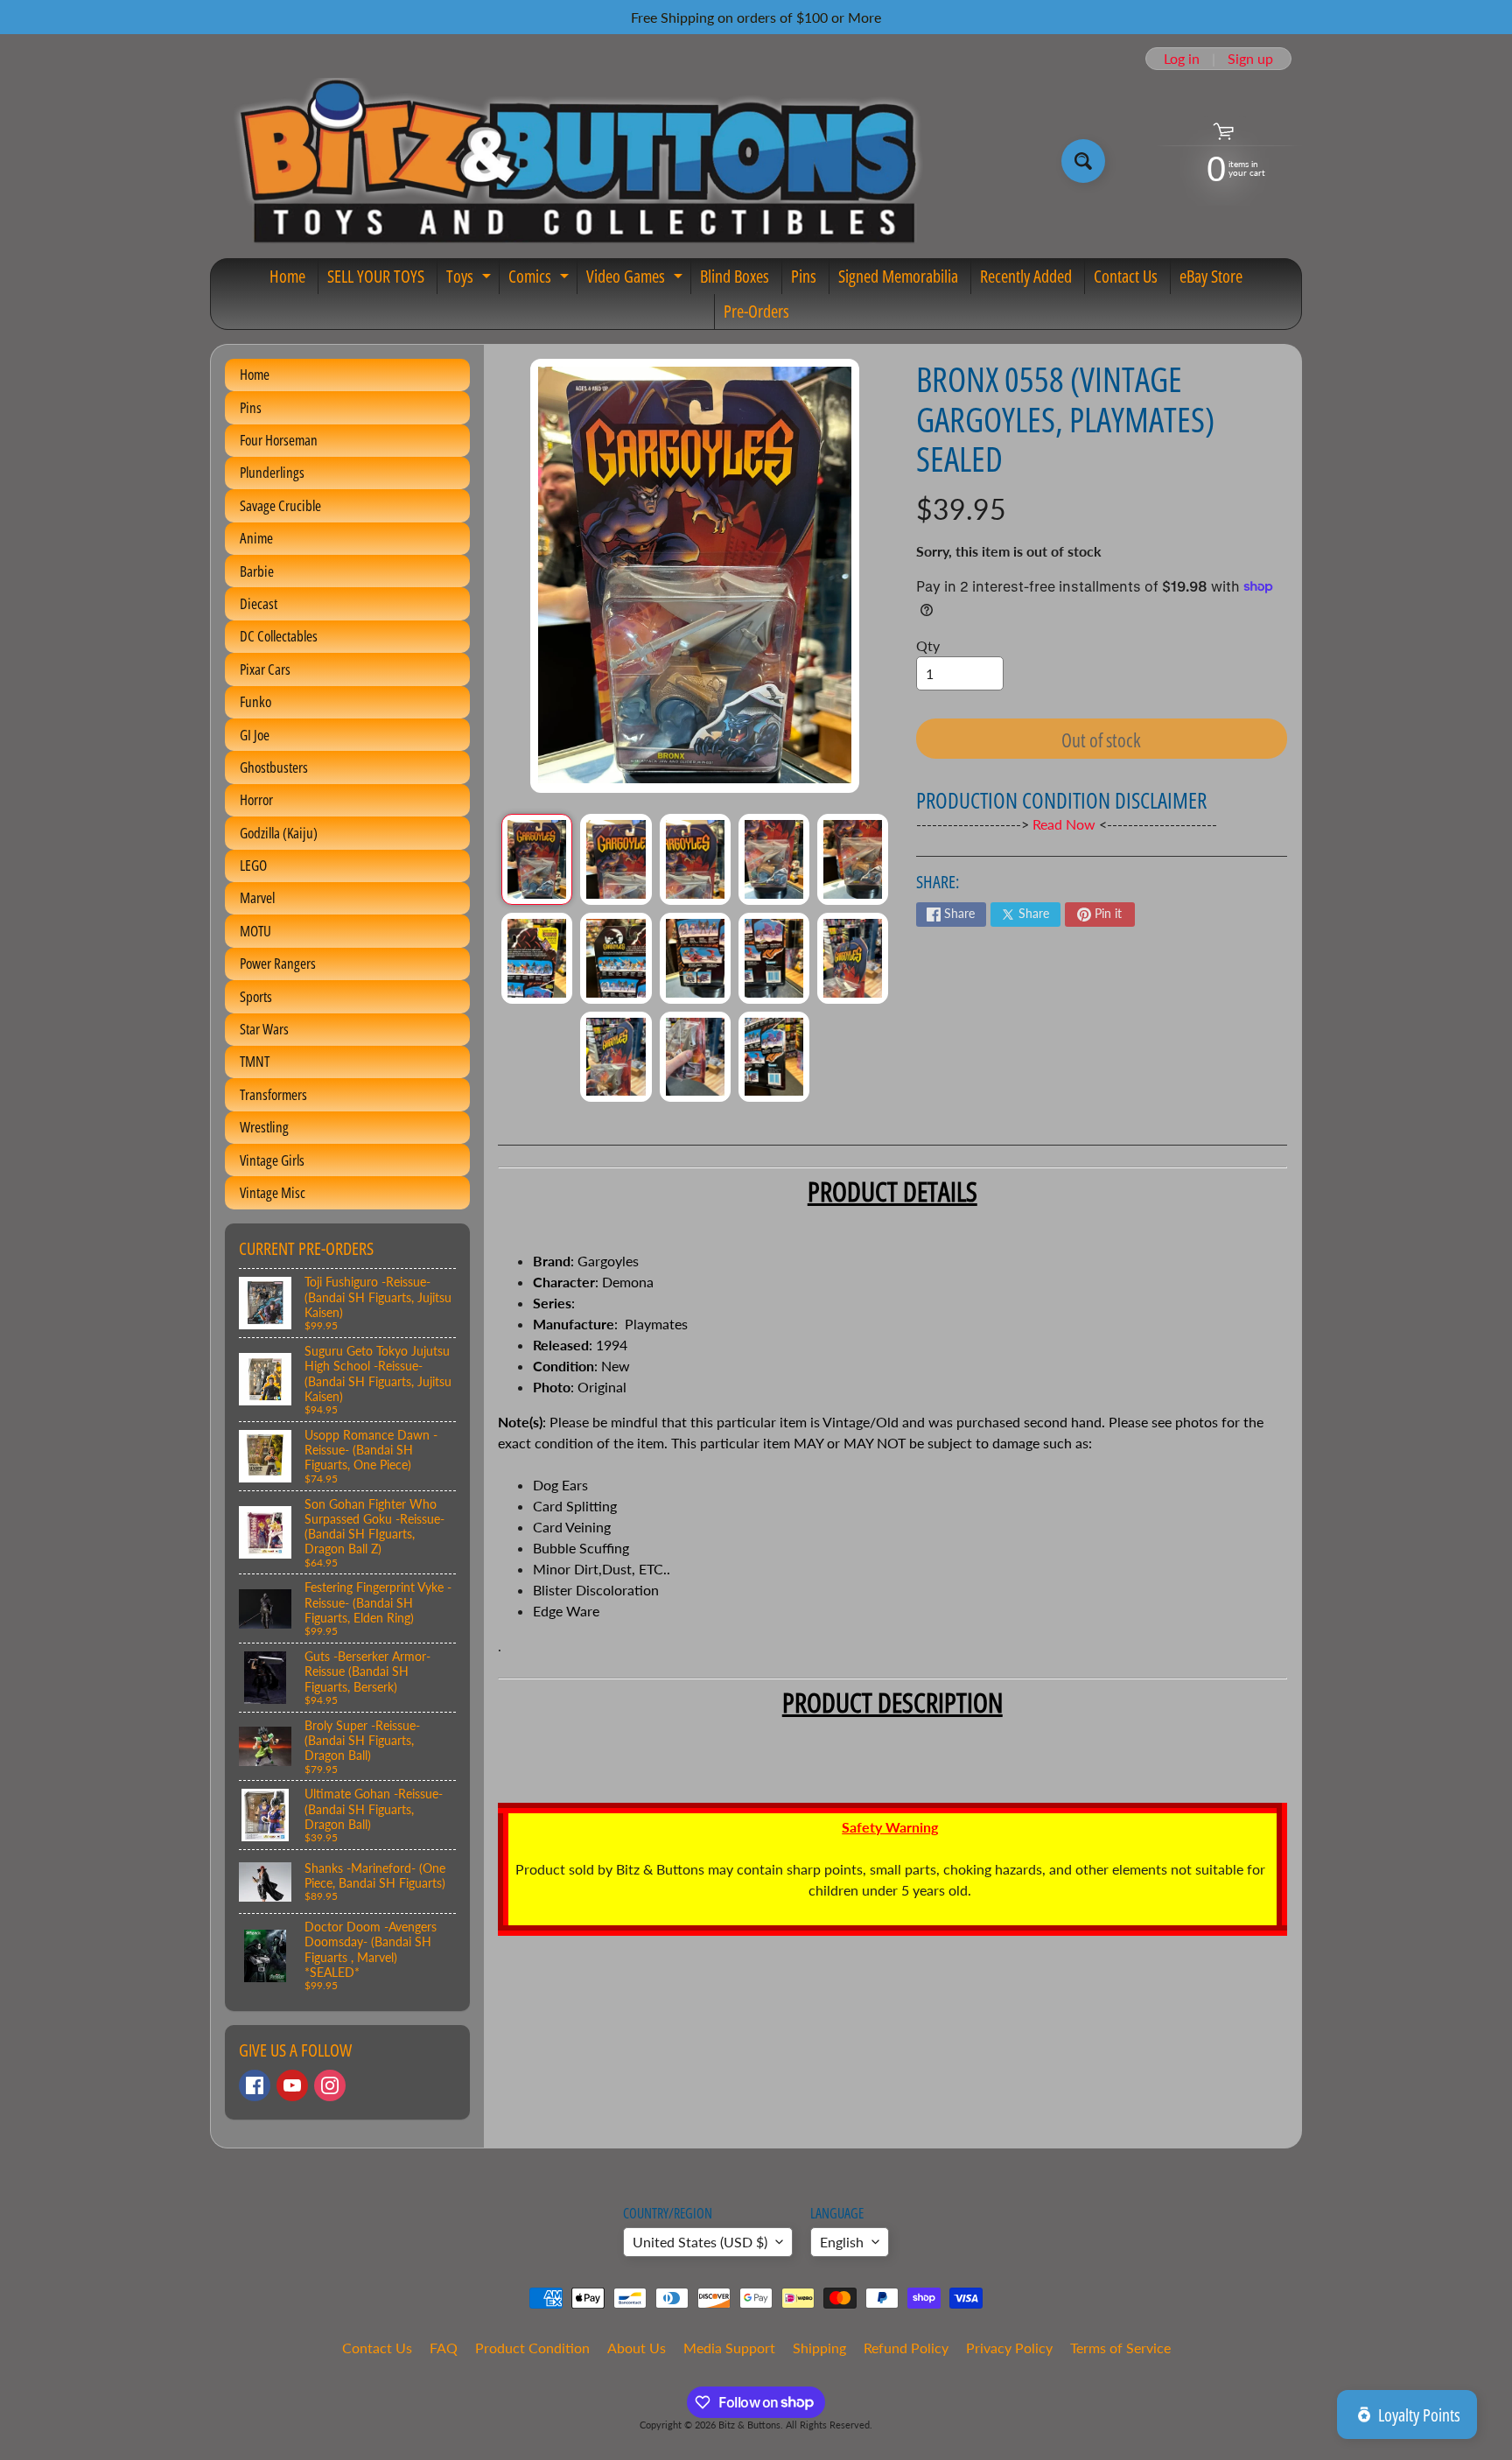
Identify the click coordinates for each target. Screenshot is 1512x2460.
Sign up (1250, 59)
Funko (255, 701)
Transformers (273, 1094)
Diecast (259, 603)
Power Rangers (278, 963)
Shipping (819, 2348)
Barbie (257, 571)
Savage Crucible (280, 505)
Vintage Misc (273, 1192)
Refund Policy (906, 2348)
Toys (471, 279)
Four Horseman (279, 440)
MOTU (255, 931)
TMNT (255, 1061)
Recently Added (1026, 276)
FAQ (444, 2348)
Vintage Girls (272, 1160)
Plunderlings (272, 472)
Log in (1182, 59)
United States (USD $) (700, 2242)
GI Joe (255, 735)
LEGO (253, 865)
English (842, 2242)
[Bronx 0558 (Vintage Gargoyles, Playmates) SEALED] (537, 859)
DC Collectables (279, 636)
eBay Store (1211, 276)
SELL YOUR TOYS (376, 276)
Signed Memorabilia (898, 276)
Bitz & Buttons (749, 2425)
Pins (804, 276)
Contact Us (1126, 276)
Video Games (637, 279)
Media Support (729, 2348)
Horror (256, 799)
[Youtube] (292, 2085)
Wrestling (264, 1127)
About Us (637, 2348)
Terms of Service (1120, 2348)
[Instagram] (330, 2085)
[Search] (1083, 161)
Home (287, 276)
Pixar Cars (265, 669)
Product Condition (532, 2348)
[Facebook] (255, 2085)
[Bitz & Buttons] (575, 161)
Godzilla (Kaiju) (279, 833)
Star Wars (264, 1029)
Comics (541, 279)
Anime (256, 538)
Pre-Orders (756, 311)
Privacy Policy (1009, 2348)
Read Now (1066, 824)
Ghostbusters (274, 767)
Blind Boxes (735, 276)
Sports (256, 996)
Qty (928, 645)
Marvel (257, 897)
